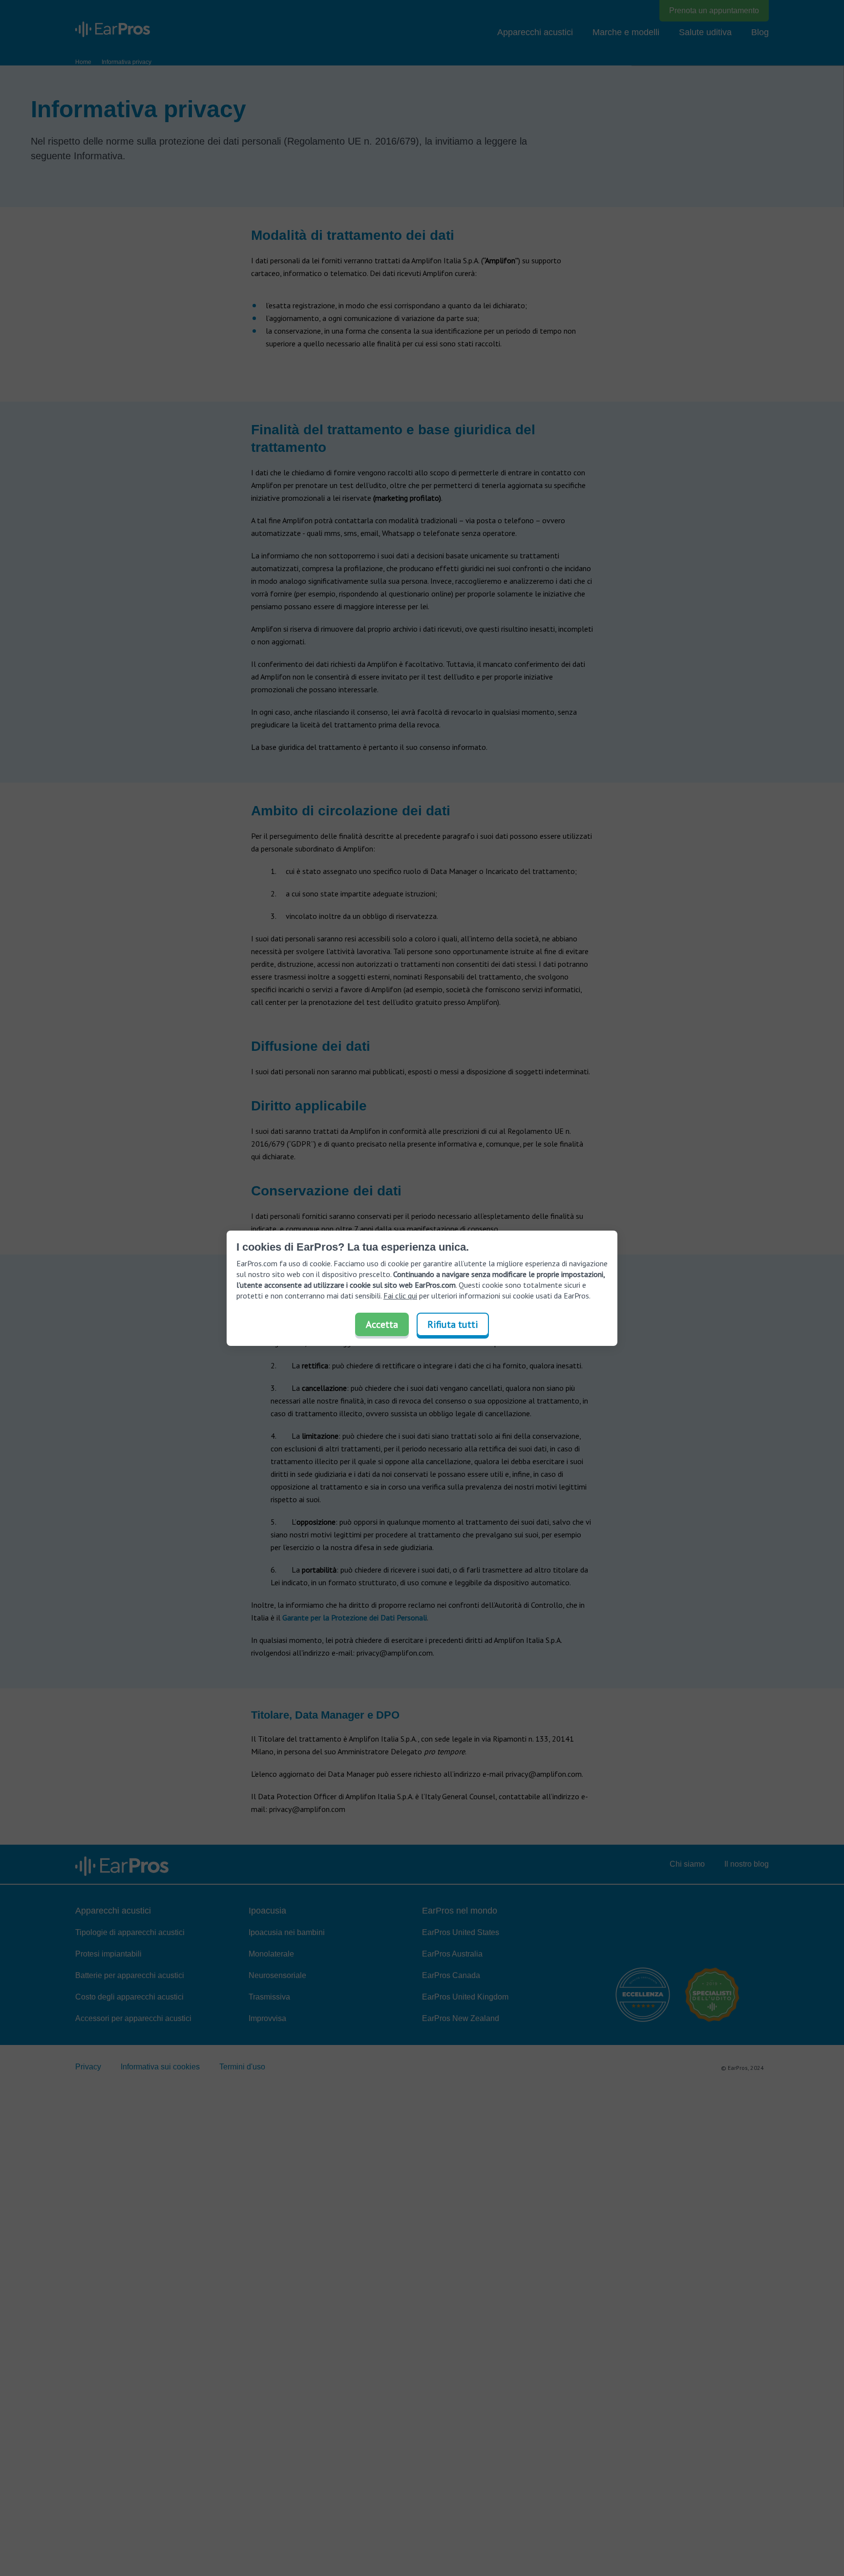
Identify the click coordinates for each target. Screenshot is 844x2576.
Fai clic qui (400, 1296)
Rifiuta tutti (453, 1324)
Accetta (382, 1324)
